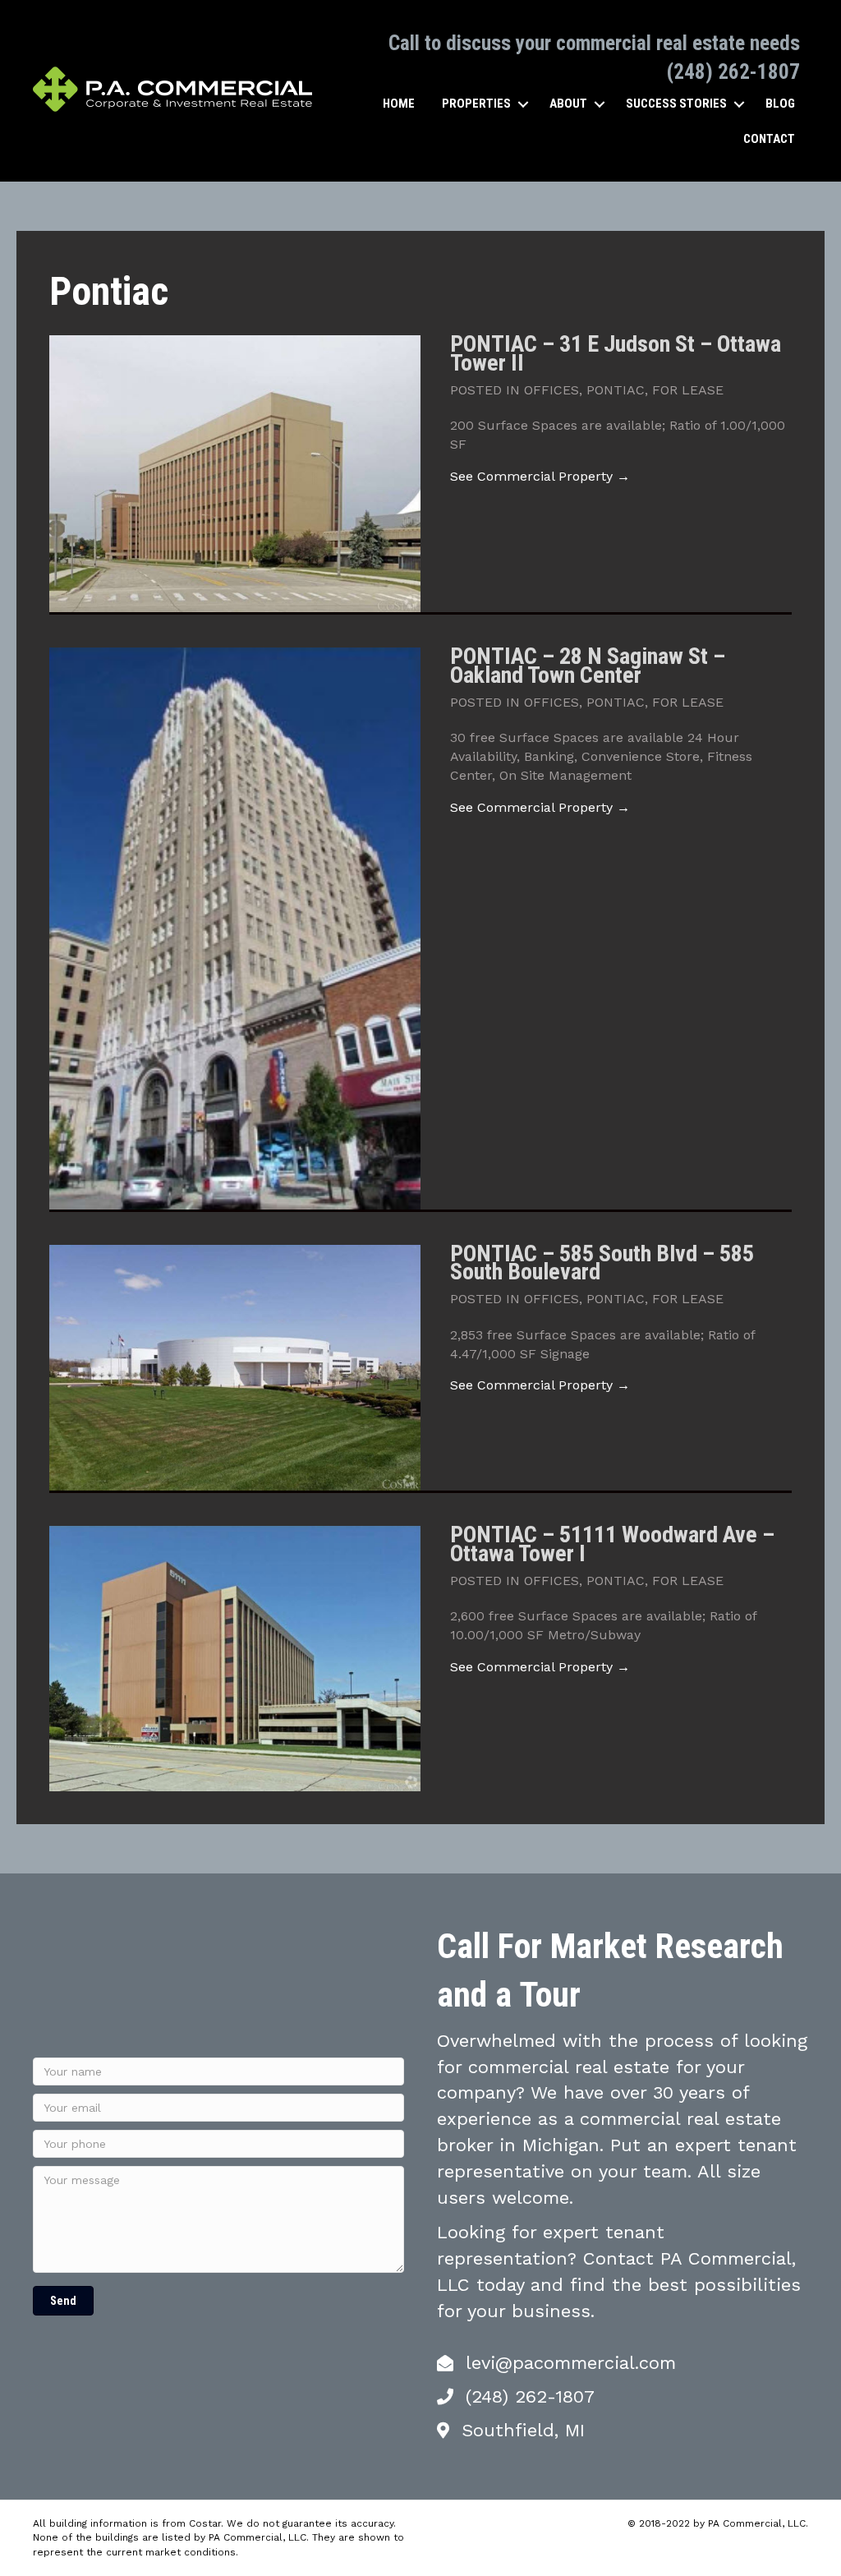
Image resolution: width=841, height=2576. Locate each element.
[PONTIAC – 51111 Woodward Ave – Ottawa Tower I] (235, 1658)
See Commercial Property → (540, 476)
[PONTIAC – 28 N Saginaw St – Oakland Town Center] (235, 927)
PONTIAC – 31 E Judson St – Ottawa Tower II (616, 353)
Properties (476, 104)
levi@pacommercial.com (571, 2363)
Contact (769, 139)
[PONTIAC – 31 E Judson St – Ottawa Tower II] (235, 473)
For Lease (688, 390)
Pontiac (616, 390)
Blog (780, 104)
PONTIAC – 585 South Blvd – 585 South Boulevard (602, 1263)
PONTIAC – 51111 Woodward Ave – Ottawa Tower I (612, 1544)
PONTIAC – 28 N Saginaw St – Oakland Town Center (588, 665)
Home (399, 104)
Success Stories (676, 104)
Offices (551, 390)
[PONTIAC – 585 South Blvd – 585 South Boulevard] (235, 1366)
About (568, 104)
